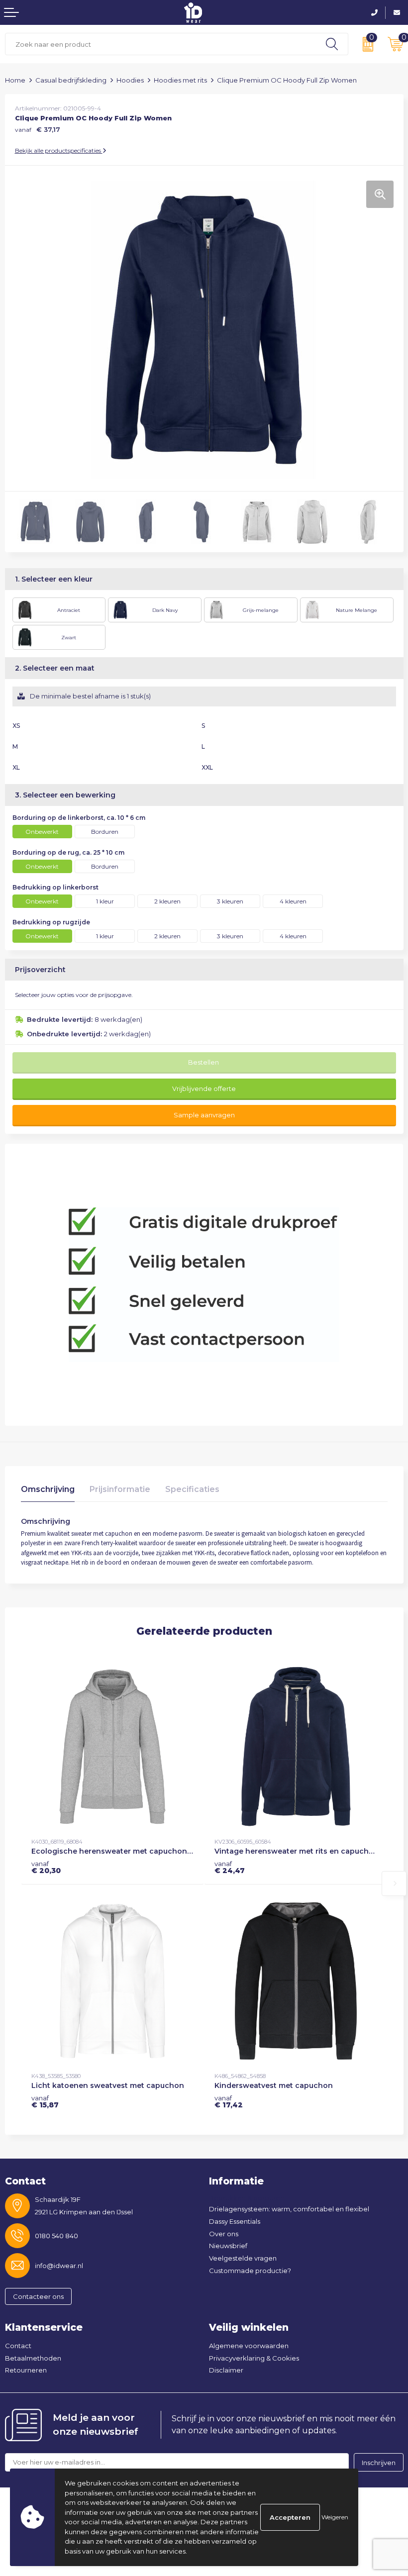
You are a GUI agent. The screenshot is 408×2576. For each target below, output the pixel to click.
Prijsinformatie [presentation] (120, 1489)
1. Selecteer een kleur (54, 579)
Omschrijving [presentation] (48, 1489)
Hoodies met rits (180, 80)
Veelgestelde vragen (243, 2258)
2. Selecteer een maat (55, 668)
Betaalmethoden (33, 2358)
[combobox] (161, 44)
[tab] (48, 1492)
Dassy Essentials (235, 2221)
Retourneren (26, 2370)
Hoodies (130, 80)
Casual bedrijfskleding (71, 80)
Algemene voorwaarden (249, 2346)
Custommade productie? (250, 2271)
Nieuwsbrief (228, 2246)
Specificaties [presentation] (192, 1489)
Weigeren (335, 2517)
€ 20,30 (46, 1867)
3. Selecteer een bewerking (65, 795)
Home (15, 80)
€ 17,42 (229, 2101)
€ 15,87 (45, 2101)
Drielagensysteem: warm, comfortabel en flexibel (289, 2209)
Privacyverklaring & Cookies (254, 2358)
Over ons (224, 2234)
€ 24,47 (230, 1867)
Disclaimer (226, 2370)
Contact (18, 2346)
